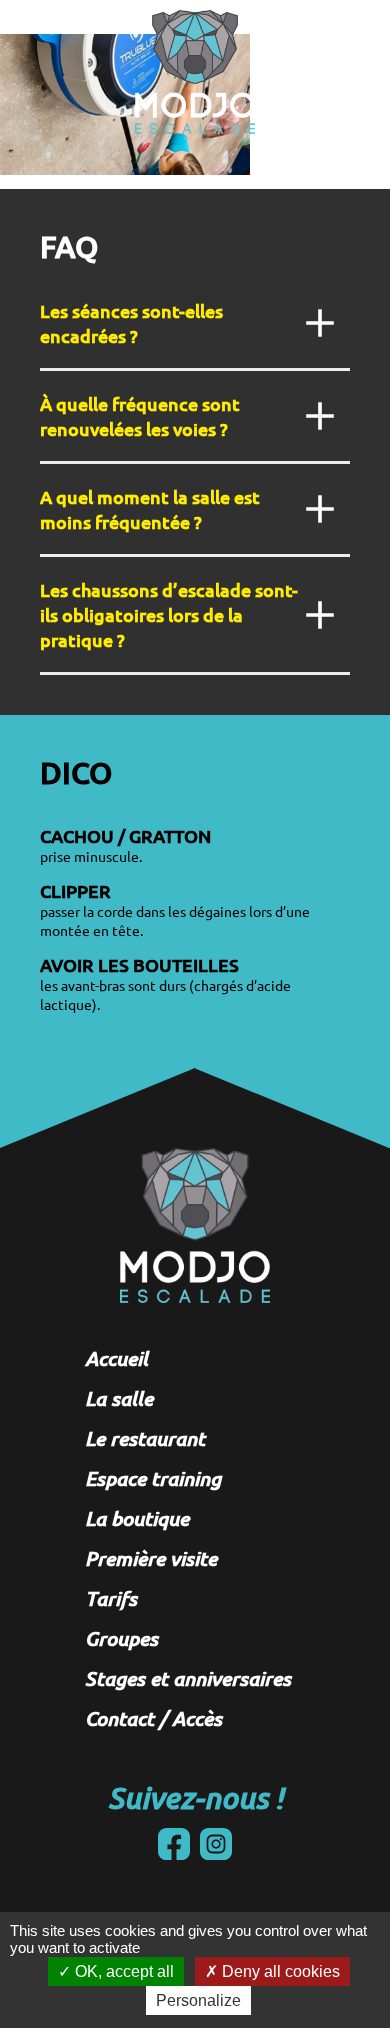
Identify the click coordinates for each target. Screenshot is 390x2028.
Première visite (151, 1558)
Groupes (121, 1638)
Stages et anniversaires (188, 1678)
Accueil (116, 1358)
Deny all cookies (279, 1971)
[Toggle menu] (336, 22)
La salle (119, 1398)
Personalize (198, 2000)
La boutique (137, 1518)
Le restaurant (145, 1438)
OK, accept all (122, 1971)
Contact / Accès (153, 1718)
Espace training (153, 1478)
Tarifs (111, 1598)
